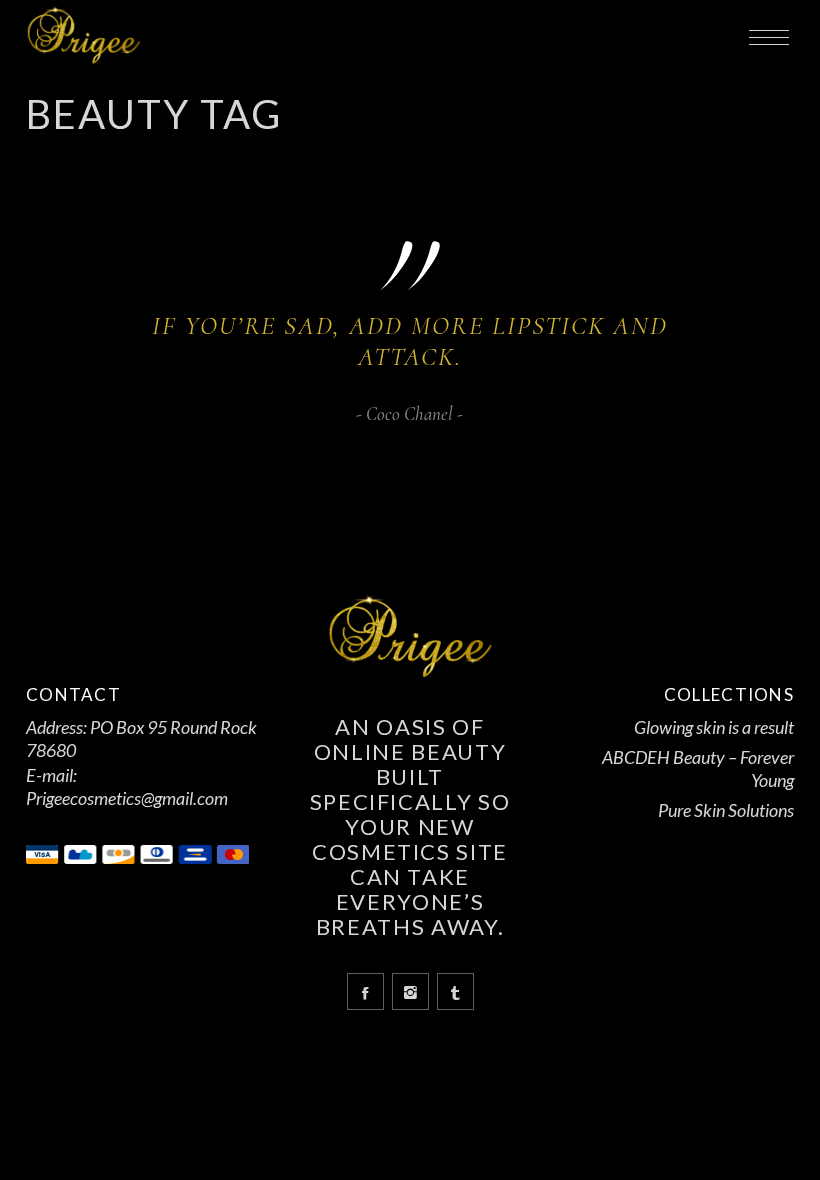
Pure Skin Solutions (726, 810)
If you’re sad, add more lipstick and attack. (410, 341)
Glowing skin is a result (714, 727)
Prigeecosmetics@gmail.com (127, 798)
